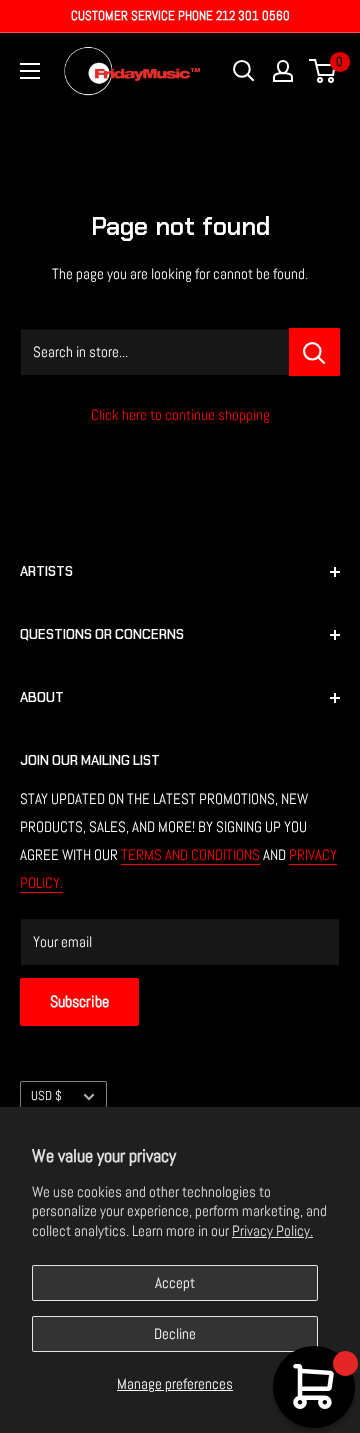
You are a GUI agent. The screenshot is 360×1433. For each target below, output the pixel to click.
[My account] (283, 71)
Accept (175, 1282)
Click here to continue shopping (180, 414)
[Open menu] (30, 71)
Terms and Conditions (190, 854)
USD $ (46, 1096)
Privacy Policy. (272, 1230)
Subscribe (79, 1001)
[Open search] (244, 71)
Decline (175, 1333)
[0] (323, 71)
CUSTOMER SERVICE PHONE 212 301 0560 (180, 15)
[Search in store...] (314, 352)
